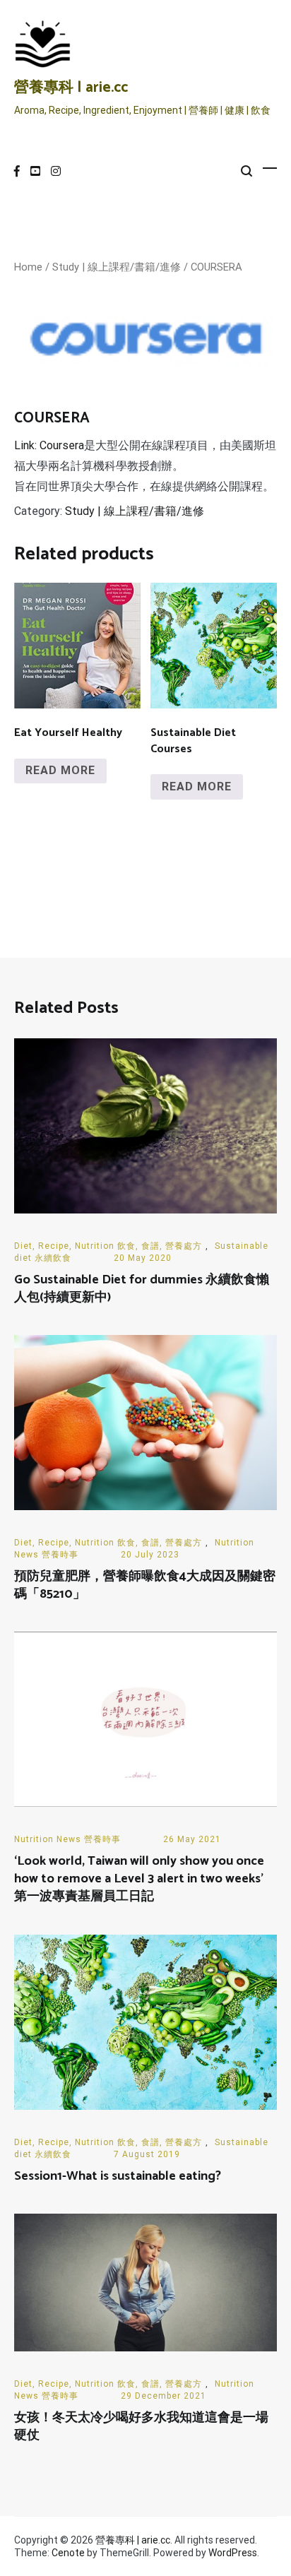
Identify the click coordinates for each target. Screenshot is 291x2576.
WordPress (233, 2553)
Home (28, 267)
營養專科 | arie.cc (71, 88)
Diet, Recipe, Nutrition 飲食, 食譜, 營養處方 (108, 1246)
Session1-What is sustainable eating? (118, 2176)
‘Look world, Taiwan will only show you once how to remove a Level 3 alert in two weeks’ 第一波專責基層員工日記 (139, 1879)
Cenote (68, 2553)
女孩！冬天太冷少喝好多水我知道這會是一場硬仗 (141, 2427)
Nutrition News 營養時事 (67, 1839)
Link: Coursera (49, 445)
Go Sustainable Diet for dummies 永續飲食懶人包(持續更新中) (142, 1289)
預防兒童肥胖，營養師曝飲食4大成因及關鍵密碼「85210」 (145, 1585)
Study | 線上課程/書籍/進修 (117, 267)
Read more (60, 770)
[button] (253, 309)
